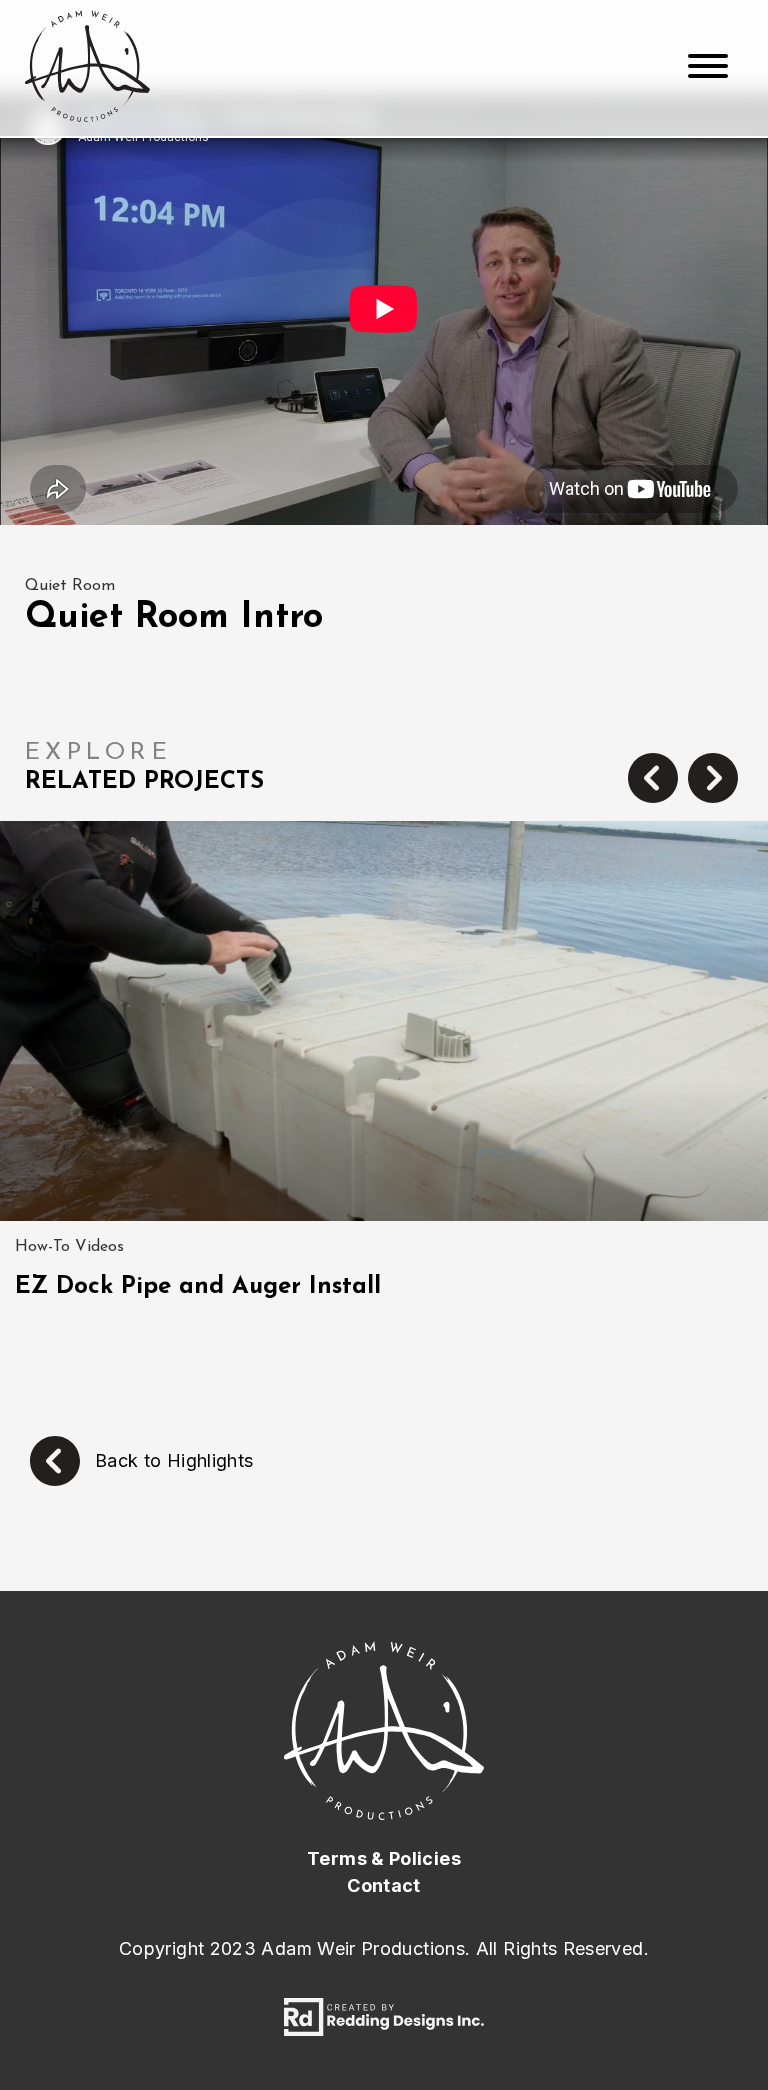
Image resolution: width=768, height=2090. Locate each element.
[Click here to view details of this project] (384, 1021)
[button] (653, 780)
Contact (384, 1885)
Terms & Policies (384, 1858)
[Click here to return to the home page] (87, 68)
